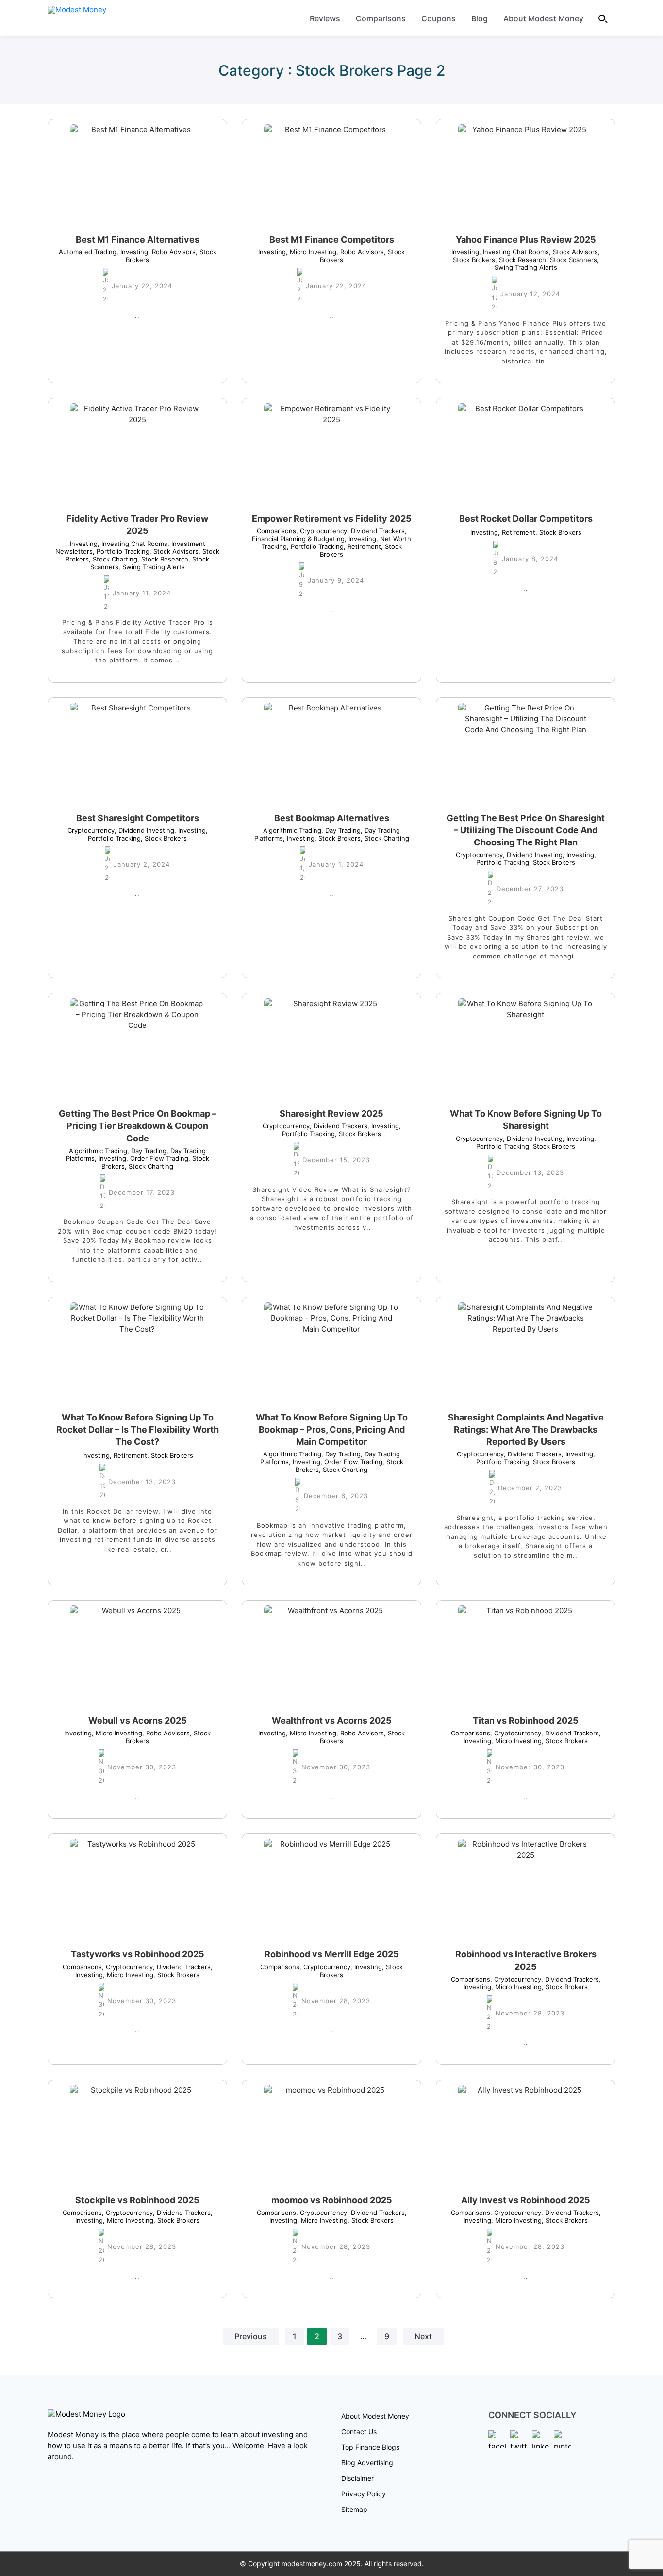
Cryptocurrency (322, 531)
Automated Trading (88, 252)
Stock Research (521, 260)
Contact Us (359, 2432)
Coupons (439, 18)
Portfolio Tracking (121, 551)
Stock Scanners (572, 260)
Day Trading (341, 830)
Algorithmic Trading (292, 830)
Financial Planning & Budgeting (329, 535)
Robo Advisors (172, 252)
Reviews (325, 18)
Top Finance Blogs (370, 2447)
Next (423, 2337)
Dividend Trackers (376, 531)
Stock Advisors (573, 252)
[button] (603, 18)
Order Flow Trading (157, 1158)
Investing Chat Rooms (514, 252)
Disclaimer (357, 2478)
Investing (132, 252)
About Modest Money (543, 18)
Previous (251, 2337)
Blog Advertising (367, 2463)
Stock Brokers (558, 532)
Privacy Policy (364, 2494)
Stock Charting (113, 559)
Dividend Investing (144, 830)
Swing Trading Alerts (547, 264)
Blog (480, 18)
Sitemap (354, 2509)
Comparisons (381, 18)
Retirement (362, 546)
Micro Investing (311, 252)
